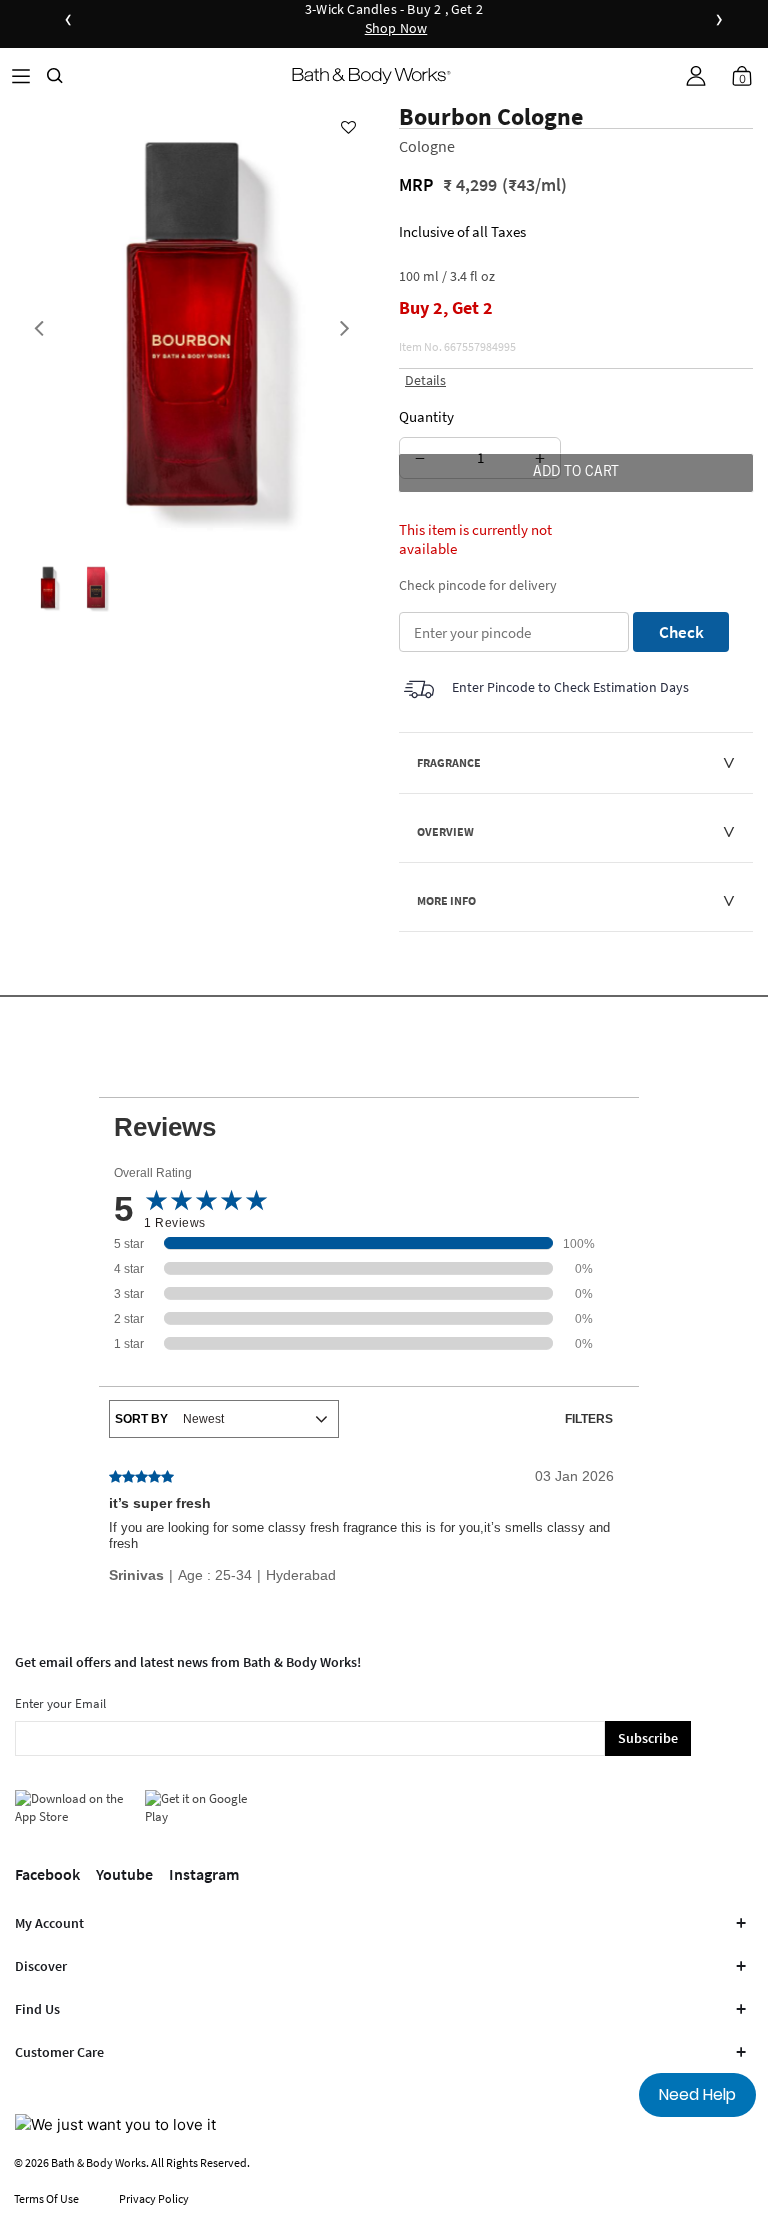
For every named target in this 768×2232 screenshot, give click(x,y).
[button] (696, 76)
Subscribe (648, 1738)
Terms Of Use (46, 2198)
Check (681, 632)
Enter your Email (60, 1703)
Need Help (697, 2094)
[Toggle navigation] (21, 75)
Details (425, 380)
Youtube (124, 1874)
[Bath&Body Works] (371, 75)
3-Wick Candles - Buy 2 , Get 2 (394, 19)
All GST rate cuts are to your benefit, (616, 19)
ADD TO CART (576, 473)
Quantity (426, 416)
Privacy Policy (154, 2198)
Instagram (204, 1874)
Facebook (47, 1874)
